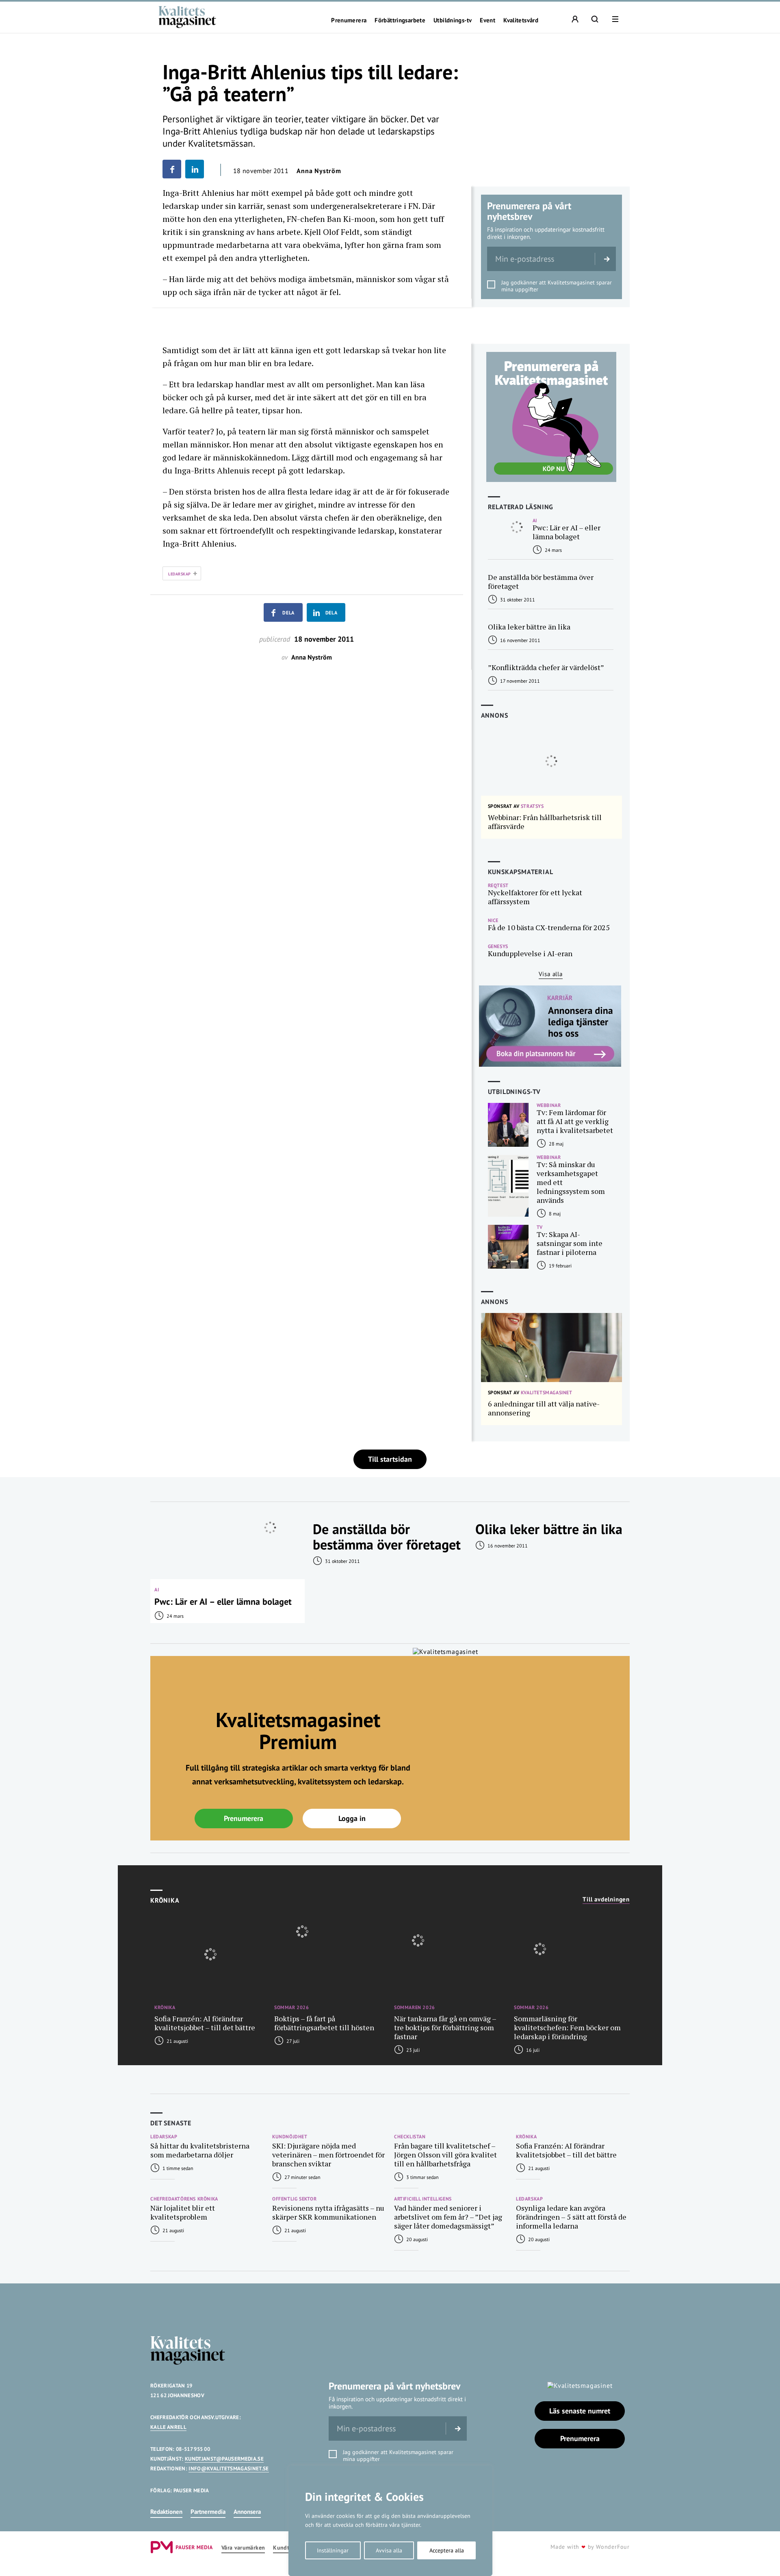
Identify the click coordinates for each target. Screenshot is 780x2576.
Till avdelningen (606, 1899)
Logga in (352, 1818)
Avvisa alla (389, 2550)
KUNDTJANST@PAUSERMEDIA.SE (224, 2459)
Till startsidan (390, 1459)
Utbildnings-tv (453, 20)
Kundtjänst (288, 2548)
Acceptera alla (447, 2550)
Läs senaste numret (580, 2411)
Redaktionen (166, 2512)
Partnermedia (208, 2512)
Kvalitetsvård (521, 20)
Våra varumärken (243, 2548)
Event (487, 20)
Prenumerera (349, 20)
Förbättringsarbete (400, 20)
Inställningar (333, 2550)
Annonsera (247, 2512)
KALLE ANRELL (168, 2427)
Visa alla (551, 974)
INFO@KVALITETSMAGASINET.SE (229, 2469)
